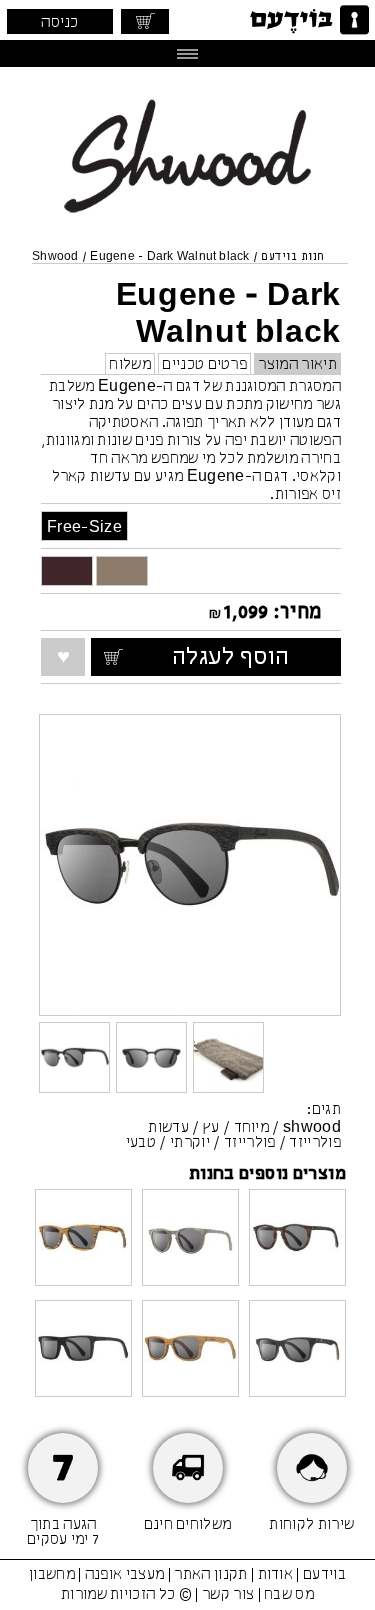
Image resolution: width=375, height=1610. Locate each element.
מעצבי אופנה (125, 1575)
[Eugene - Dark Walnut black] (67, 571)
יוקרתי (190, 1143)
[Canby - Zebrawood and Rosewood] (83, 1239)
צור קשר (228, 1595)
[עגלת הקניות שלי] (145, 21)
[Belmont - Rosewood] (297, 1239)
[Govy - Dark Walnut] (83, 1350)
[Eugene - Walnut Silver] (122, 571)
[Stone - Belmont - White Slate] (190, 1239)
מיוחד (252, 1128)
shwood (312, 1128)
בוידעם (324, 1575)
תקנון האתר (210, 1575)
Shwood (55, 257)
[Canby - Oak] (190, 1350)
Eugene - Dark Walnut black (169, 257)
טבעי (141, 1143)
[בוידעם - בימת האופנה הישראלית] (307, 20)
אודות (276, 1575)
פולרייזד (250, 1143)
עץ (211, 1128)
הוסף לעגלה (250, 658)
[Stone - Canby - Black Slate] (297, 1350)
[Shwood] (187, 226)
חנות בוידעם (292, 257)
